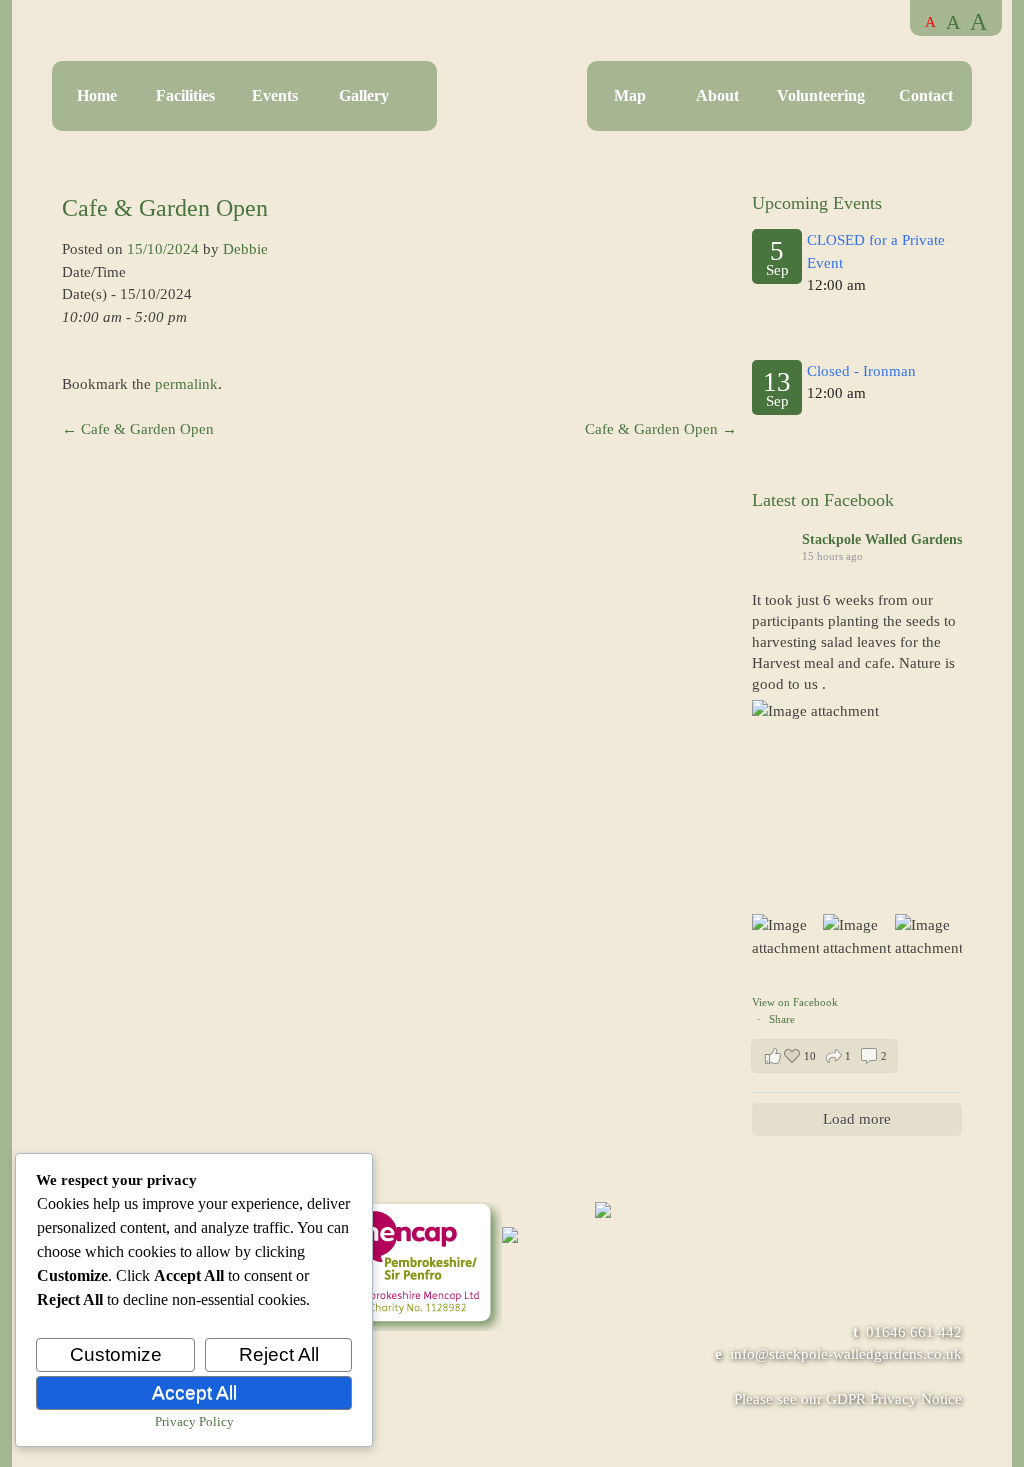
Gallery (364, 95)
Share (782, 1019)
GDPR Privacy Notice (894, 1399)
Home (97, 95)
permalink (186, 384)
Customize (116, 1354)
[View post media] (857, 805)
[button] (824, 1056)
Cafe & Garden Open (138, 429)
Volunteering (821, 95)
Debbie (245, 249)
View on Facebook (795, 1002)
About (717, 95)
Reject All (279, 1354)
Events (275, 95)
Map (630, 95)
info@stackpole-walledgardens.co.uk (846, 1354)
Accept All (194, 1392)
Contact (926, 95)
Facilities (185, 95)
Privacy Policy (194, 1421)
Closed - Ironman (861, 371)
